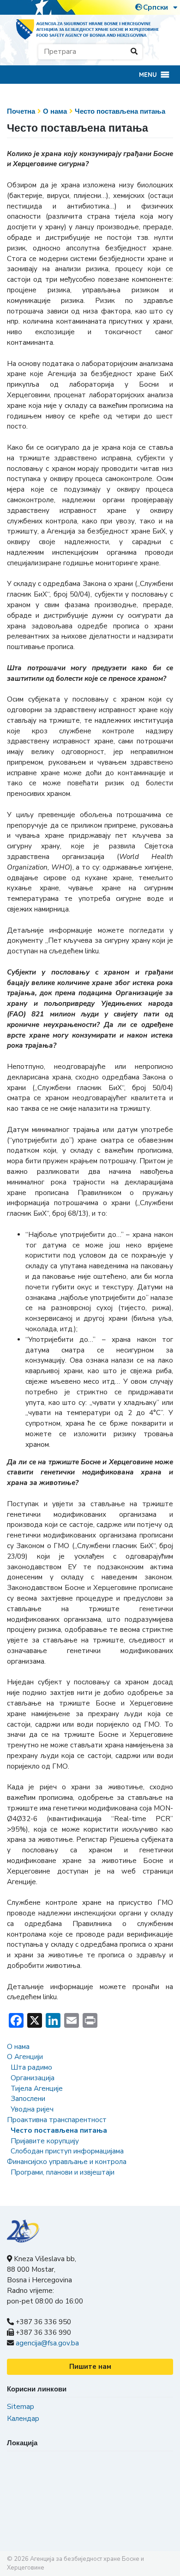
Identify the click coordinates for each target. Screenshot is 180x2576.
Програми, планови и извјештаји (63, 2172)
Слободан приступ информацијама (67, 2151)
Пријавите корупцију (45, 2141)
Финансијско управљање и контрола (67, 2162)
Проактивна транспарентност (57, 2120)
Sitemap (21, 2407)
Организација (33, 2078)
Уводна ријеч (32, 2109)
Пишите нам (90, 2367)
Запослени (28, 2099)
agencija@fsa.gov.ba (47, 2343)
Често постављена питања (120, 111)
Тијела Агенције (37, 2089)
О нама (55, 111)
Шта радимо (31, 2067)
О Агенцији (25, 2057)
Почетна (21, 111)
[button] (148, 75)
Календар (23, 2419)
